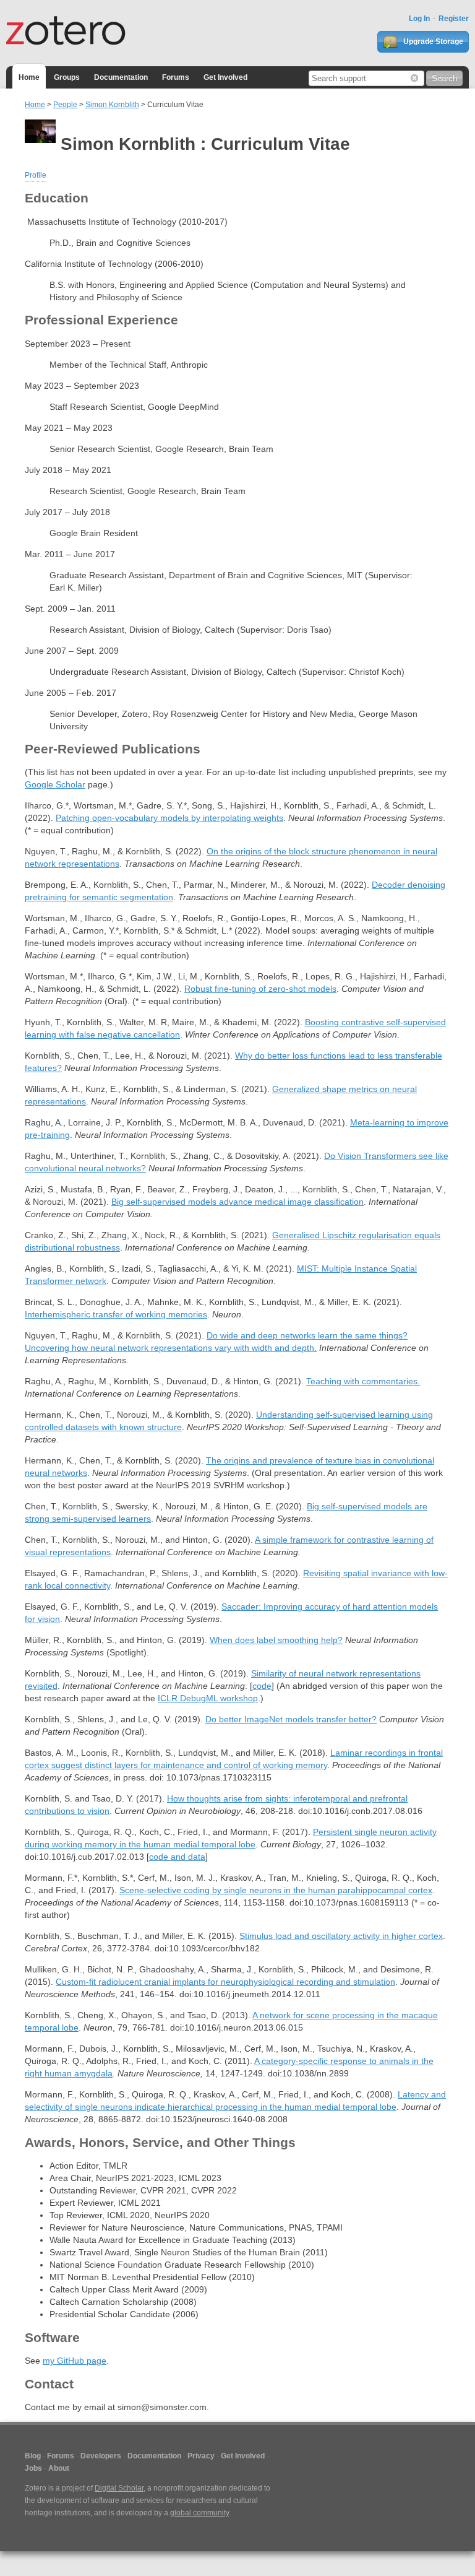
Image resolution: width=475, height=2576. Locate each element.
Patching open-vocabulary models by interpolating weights (169, 818)
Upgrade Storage (432, 41)
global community (199, 2513)
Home (29, 77)
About (59, 2468)
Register (454, 19)
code (262, 1686)
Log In (419, 19)
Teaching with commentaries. (363, 1381)
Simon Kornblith (112, 105)
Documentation (121, 77)
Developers (101, 2456)
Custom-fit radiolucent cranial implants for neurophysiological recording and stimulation (225, 1982)
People (65, 105)
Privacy (201, 2456)
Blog (33, 2456)
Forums (176, 77)
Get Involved (225, 77)
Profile (36, 175)
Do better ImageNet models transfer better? (291, 1719)
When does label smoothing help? (276, 1640)
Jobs (33, 2468)
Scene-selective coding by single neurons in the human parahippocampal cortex (276, 1890)
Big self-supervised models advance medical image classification (237, 1202)
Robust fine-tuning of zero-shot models (260, 989)
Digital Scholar (119, 2488)
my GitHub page (75, 2361)
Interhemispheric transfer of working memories (116, 1314)
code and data (177, 1857)
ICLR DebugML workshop (208, 1698)
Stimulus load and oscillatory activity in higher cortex (341, 1936)
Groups (67, 77)
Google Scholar (55, 784)
